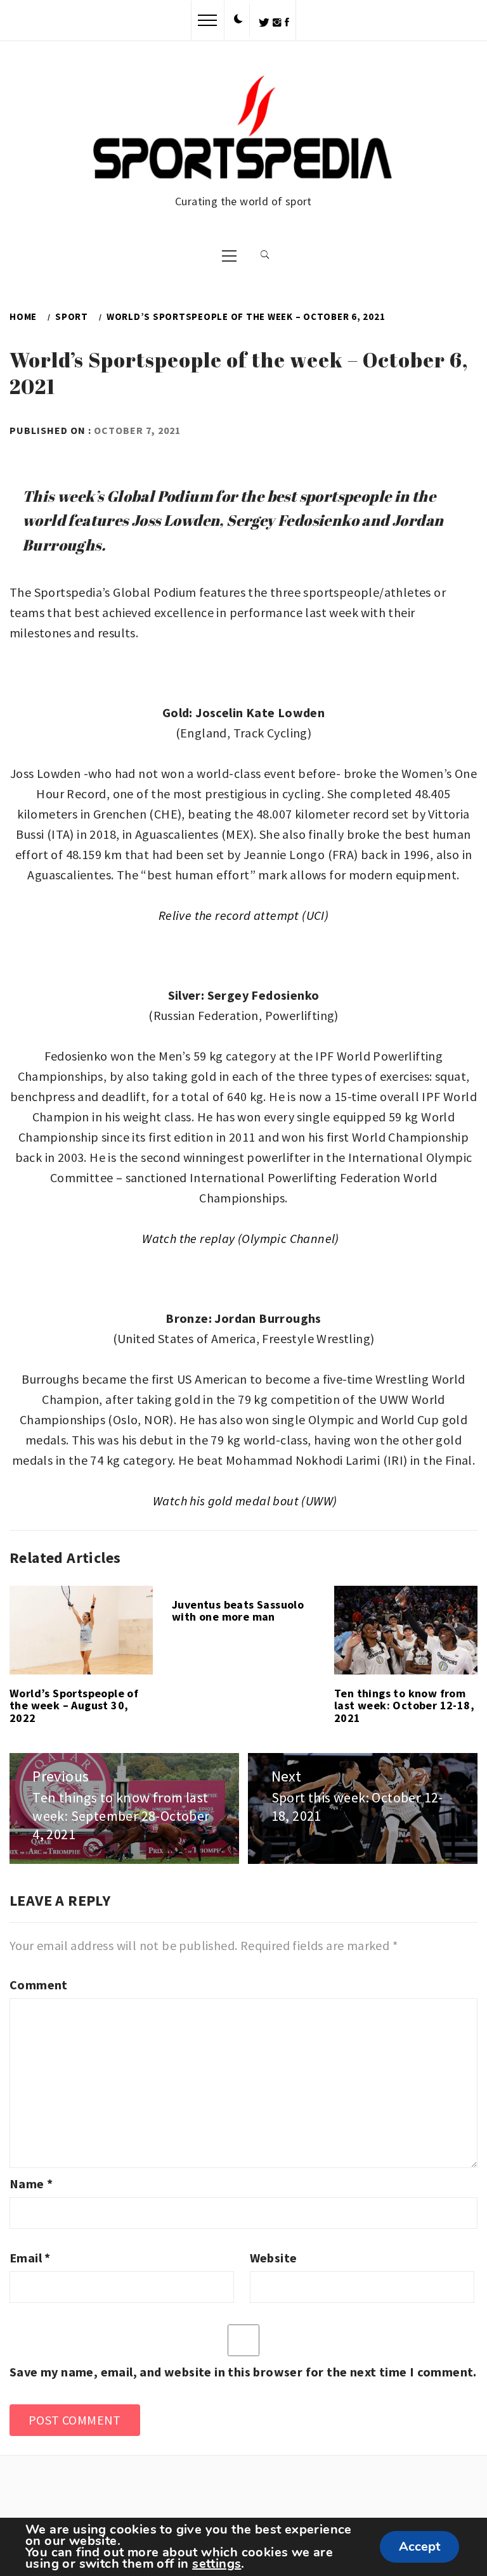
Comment (39, 1985)
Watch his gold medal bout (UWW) (245, 1501)
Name (31, 2184)
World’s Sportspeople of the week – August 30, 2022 (74, 1706)
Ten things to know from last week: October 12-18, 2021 (404, 1706)
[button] (238, 20)
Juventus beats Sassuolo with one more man (238, 1611)
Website (274, 2258)
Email (30, 2258)
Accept (419, 2547)
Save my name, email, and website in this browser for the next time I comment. (243, 2372)
